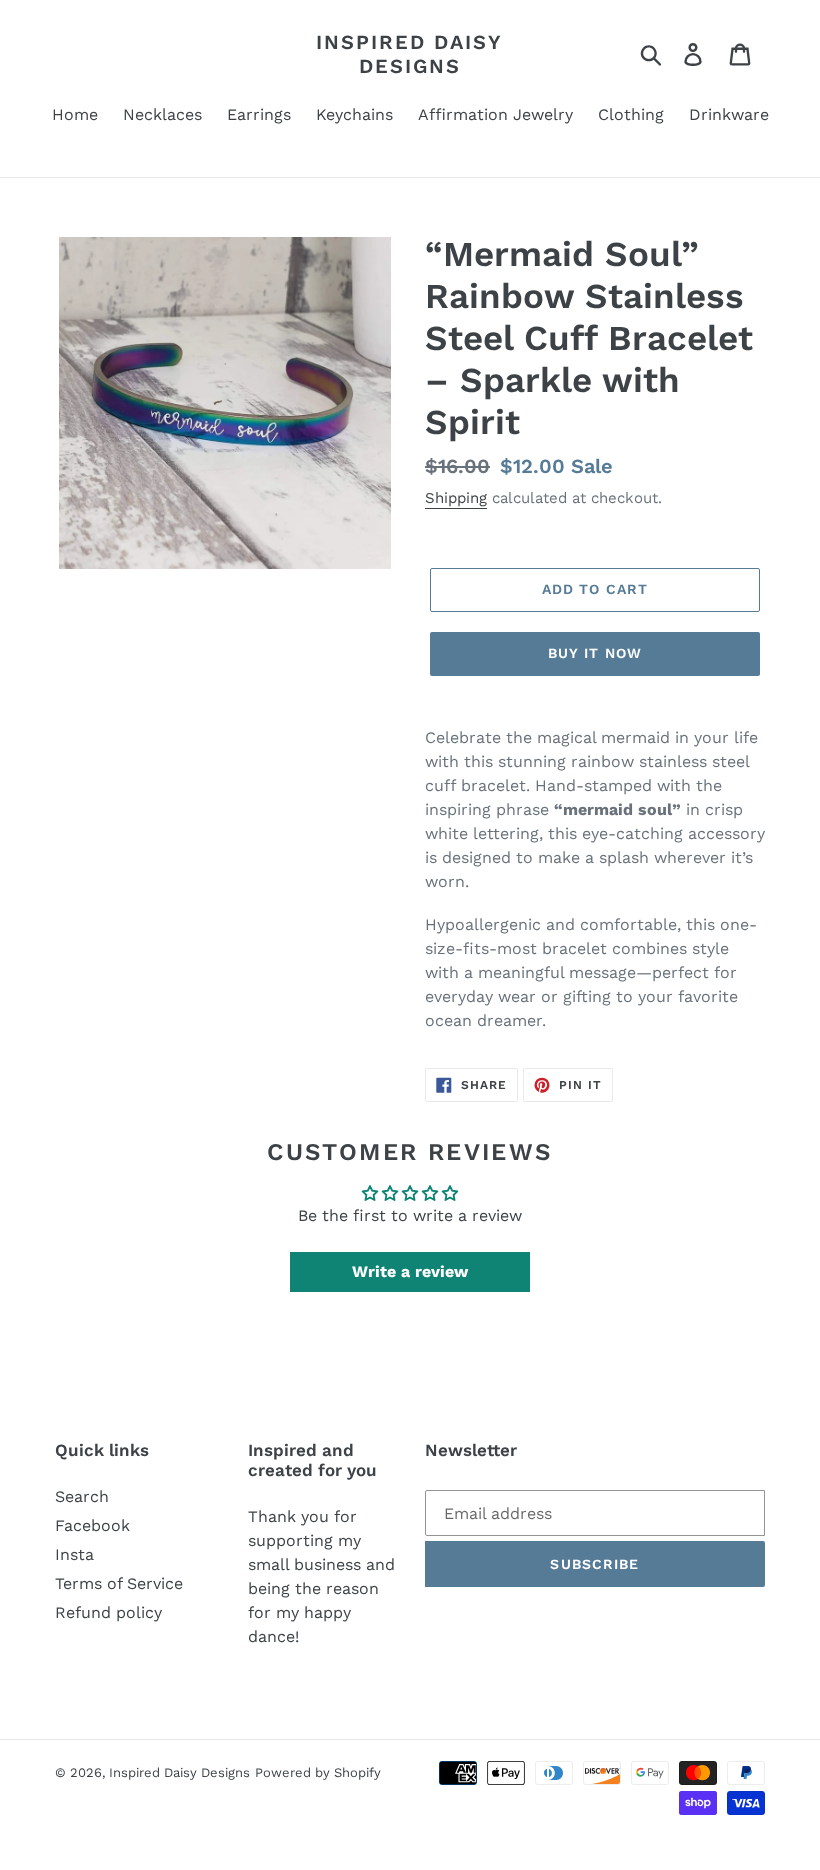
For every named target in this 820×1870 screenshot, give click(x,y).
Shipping (456, 498)
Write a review (410, 1271)
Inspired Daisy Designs (409, 54)
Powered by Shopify (318, 1772)
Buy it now (595, 653)
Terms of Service (119, 1583)
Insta (74, 1554)
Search (82, 1496)
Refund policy (108, 1612)
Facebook (92, 1525)
